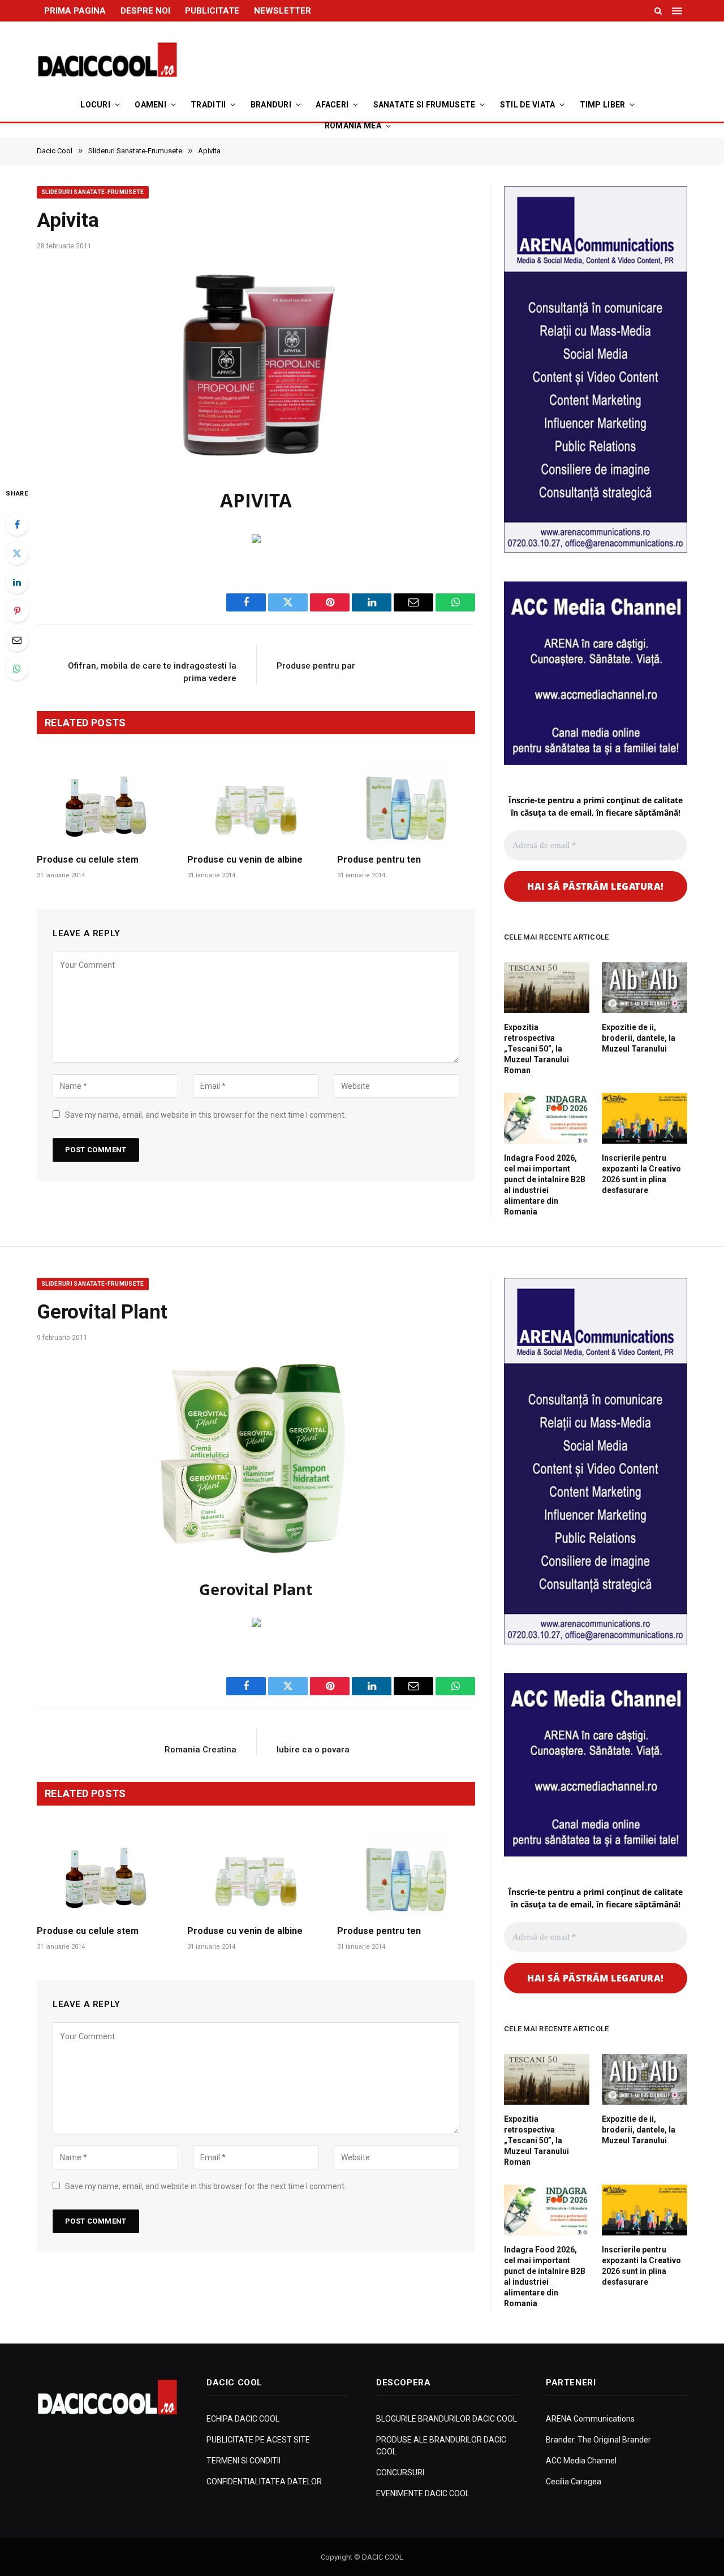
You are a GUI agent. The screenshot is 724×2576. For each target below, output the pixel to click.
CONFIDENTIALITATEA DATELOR (264, 2482)
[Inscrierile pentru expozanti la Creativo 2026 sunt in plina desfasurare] (645, 1118)
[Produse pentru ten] (406, 804)
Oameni (150, 105)
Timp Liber (603, 105)
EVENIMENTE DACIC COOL (423, 2493)
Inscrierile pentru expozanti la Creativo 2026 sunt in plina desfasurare (641, 1174)
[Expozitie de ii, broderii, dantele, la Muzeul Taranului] (645, 988)
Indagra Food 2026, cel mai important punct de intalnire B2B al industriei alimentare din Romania (545, 1185)
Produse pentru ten (379, 860)
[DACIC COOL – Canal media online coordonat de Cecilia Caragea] (107, 60)
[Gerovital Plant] (256, 1457)
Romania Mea (353, 126)
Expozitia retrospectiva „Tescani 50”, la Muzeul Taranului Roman (536, 1049)
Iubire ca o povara (313, 1750)
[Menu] (678, 11)
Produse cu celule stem (88, 860)
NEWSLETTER (283, 11)
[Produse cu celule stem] (106, 804)
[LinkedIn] (17, 582)
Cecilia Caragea (574, 2482)
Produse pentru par (316, 666)
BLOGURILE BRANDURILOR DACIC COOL (447, 2419)
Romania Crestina (201, 1750)
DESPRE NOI (145, 11)
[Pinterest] (17, 611)
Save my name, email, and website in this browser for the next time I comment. (206, 1115)
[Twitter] (17, 553)
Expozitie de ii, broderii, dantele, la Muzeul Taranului (639, 1038)
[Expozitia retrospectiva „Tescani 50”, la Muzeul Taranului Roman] (547, 988)
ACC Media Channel (581, 2461)
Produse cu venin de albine (245, 860)
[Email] (17, 640)
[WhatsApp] (17, 669)
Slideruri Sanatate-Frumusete (93, 192)
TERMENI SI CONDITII (244, 2461)
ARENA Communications (590, 2419)
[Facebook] (17, 524)
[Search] (658, 11)
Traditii (208, 105)
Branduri (271, 105)
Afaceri (332, 105)
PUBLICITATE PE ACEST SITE (258, 2440)
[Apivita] (256, 365)
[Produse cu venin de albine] (256, 804)
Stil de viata (528, 105)
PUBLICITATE (212, 11)
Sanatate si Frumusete (425, 105)
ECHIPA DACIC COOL (243, 2419)
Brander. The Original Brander (598, 2440)
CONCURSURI (400, 2472)
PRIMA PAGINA (75, 11)
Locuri (95, 105)
